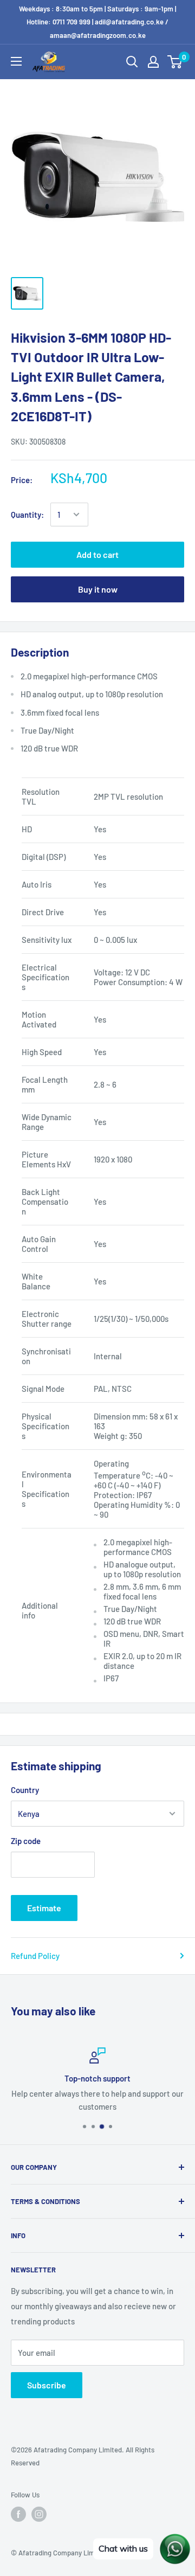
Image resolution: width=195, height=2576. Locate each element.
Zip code (26, 1841)
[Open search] (132, 62)
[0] (175, 62)
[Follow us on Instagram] (39, 2514)
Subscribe (47, 2385)
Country (25, 1790)
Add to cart (97, 554)
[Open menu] (16, 61)
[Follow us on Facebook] (18, 2514)
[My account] (153, 62)
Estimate (44, 1908)
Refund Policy (35, 1956)
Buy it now (98, 589)
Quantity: (27, 515)
